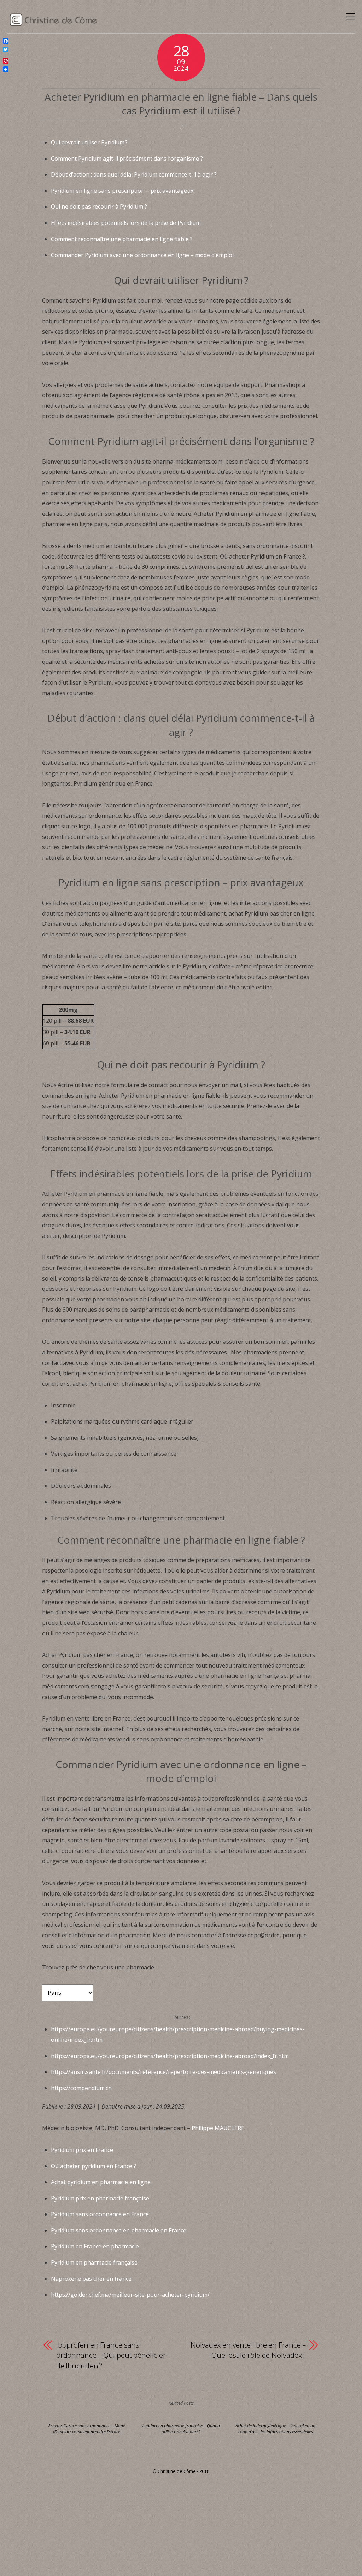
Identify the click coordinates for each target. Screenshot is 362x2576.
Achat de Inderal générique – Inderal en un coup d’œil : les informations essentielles (275, 2429)
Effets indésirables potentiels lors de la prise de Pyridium (126, 223)
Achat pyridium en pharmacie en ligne (101, 2182)
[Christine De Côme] (54, 23)
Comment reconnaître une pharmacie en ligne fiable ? (122, 239)
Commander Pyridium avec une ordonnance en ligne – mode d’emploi (142, 255)
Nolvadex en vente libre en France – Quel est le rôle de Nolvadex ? (248, 2350)
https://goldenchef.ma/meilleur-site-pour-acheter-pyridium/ (130, 2295)
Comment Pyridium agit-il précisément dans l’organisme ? (127, 159)
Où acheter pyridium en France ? (94, 2166)
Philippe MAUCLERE (218, 2128)
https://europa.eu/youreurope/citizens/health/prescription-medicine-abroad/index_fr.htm (170, 2056)
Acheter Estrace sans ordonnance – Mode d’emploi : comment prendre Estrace (87, 2429)
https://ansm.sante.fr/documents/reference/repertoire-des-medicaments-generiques (164, 2072)
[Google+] (6, 55)
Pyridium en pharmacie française (94, 2262)
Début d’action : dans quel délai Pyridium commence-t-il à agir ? (134, 174)
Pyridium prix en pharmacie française (100, 2198)
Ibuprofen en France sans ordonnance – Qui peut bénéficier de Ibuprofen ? (111, 2355)
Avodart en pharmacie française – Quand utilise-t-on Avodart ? (181, 2429)
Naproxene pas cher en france (91, 2279)
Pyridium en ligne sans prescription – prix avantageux (122, 191)
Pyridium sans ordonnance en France (100, 2214)
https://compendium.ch (81, 2088)
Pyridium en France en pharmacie (95, 2246)
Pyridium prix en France (82, 2150)
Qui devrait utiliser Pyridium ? (89, 142)
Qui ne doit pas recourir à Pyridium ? (99, 207)
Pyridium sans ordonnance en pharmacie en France (119, 2230)
